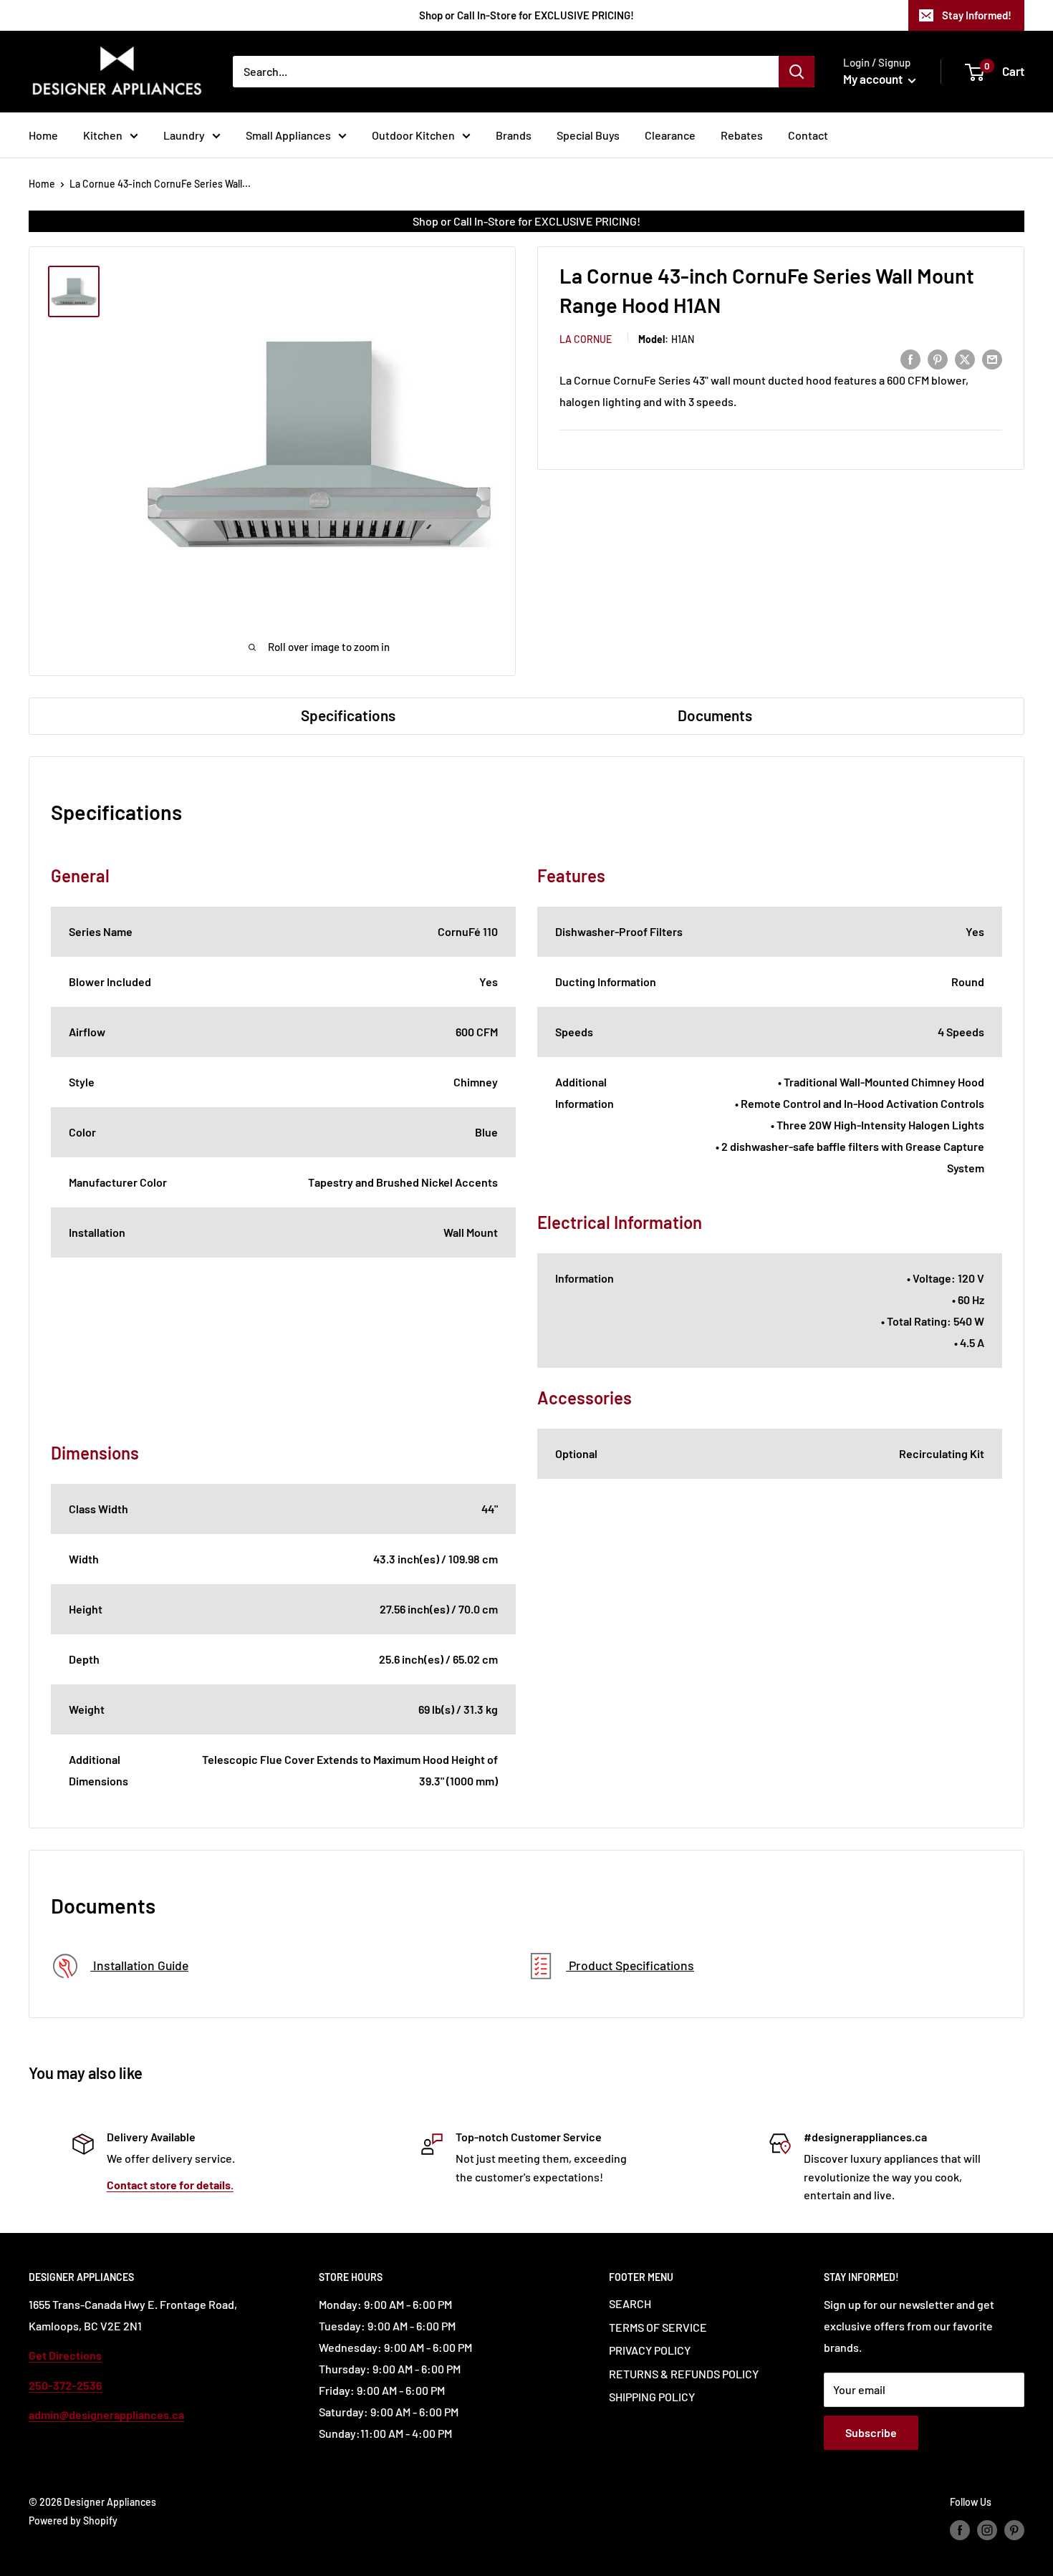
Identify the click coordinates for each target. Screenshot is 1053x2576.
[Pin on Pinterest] (938, 358)
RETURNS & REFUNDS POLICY (684, 2374)
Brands (514, 135)
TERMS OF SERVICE (658, 2327)
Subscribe (871, 2432)
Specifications (348, 715)
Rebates (742, 135)
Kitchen (103, 135)
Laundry (184, 135)
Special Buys (588, 135)
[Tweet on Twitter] (965, 358)
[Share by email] (992, 358)
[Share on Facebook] (910, 358)
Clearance (670, 135)
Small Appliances (288, 135)
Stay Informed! (977, 15)
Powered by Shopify (73, 2520)
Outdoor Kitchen (413, 135)
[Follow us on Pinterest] (1014, 2530)
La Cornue (586, 338)
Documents (715, 715)
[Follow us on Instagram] (987, 2530)
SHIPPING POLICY (652, 2397)
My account (874, 79)
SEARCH (630, 2304)
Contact (808, 135)
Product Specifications (630, 1965)
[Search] (797, 72)
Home (43, 135)
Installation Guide (139, 1965)
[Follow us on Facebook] (960, 2530)
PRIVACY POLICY (650, 2350)
